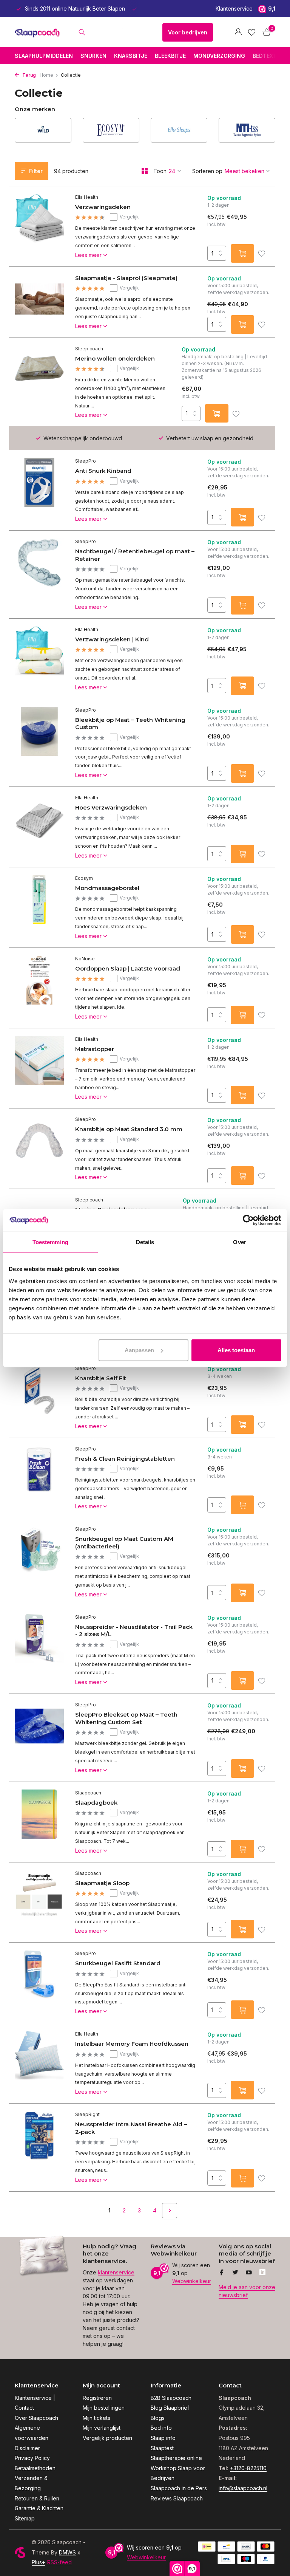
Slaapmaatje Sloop (102, 1883)
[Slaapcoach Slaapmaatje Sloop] (39, 1903)
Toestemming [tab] (50, 1242)
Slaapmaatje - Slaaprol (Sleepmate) (126, 278)
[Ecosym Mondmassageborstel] (39, 907)
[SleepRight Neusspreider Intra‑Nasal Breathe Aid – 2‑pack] (39, 2147)
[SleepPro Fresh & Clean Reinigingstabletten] (39, 1478)
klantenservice (116, 2272)
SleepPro (86, 461)
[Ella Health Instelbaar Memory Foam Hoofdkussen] (39, 2063)
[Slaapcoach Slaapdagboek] (39, 1822)
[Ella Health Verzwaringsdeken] (39, 226)
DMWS (67, 2552)
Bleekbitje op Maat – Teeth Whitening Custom (130, 724)
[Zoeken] (82, 32)
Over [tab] (239, 1242)
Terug (29, 75)
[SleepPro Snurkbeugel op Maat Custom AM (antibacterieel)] (39, 1562)
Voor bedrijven (188, 32)
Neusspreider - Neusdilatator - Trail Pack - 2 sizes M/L (134, 1631)
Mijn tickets (96, 2418)
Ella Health (87, 197)
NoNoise (85, 959)
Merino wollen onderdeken (115, 358)
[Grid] (145, 171)
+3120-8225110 (248, 2468)
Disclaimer (27, 2448)
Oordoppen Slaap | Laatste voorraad (128, 968)
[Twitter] (235, 2273)
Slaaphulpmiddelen (44, 56)
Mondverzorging (219, 56)
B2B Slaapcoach (171, 2398)
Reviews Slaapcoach (177, 2498)
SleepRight (87, 2114)
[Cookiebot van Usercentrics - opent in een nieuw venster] (248, 1220)
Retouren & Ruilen (37, 2498)
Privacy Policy (32, 2458)
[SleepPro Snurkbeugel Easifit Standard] (39, 1983)
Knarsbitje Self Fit (101, 1378)
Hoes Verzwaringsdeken (111, 807)
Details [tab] (145, 1242)
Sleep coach (89, 349)
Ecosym (84, 878)
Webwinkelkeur (192, 2281)
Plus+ (39, 2562)
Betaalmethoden (35, 2468)
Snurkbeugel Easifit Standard (118, 1963)
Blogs (158, 2418)
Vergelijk (129, 217)
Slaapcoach (88, 1793)
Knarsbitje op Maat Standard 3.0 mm (129, 1129)
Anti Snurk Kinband (103, 471)
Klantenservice (234, 9)
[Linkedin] (262, 2273)
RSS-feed (59, 2562)
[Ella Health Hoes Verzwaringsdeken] (39, 827)
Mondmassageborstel (107, 888)
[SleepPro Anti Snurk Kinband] (39, 490)
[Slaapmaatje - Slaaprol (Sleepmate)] (39, 302)
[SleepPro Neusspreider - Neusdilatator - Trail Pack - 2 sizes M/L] (39, 1650)
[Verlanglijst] (252, 32)
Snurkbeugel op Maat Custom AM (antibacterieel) (124, 1543)
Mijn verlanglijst (102, 2428)
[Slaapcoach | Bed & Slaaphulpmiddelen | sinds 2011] (38, 32)
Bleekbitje (170, 56)
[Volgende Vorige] (170, 2211)
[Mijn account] (238, 32)
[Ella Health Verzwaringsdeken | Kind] (39, 659)
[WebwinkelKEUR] (125, 32)
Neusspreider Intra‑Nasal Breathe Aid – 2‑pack (131, 2128)
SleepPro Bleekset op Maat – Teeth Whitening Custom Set (126, 1718)
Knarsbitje (131, 56)
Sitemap (25, 2518)
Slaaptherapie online (176, 2458)
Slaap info (163, 2438)
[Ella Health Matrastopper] (39, 1068)
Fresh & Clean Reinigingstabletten (125, 1459)
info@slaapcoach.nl (243, 2488)
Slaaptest (162, 2448)
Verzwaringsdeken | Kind (112, 639)
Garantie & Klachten (39, 2508)
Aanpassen (139, 1350)
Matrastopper (95, 1049)
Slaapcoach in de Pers (179, 2488)
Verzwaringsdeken (103, 207)
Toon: (160, 171)
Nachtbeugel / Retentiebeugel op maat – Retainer (135, 555)
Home (46, 75)
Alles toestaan (236, 1350)
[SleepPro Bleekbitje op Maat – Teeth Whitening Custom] (39, 743)
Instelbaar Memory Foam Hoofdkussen (132, 2044)
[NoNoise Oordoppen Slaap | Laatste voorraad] (39, 988)
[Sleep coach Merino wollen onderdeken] (39, 382)
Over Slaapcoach (36, 2418)
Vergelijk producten (107, 2438)
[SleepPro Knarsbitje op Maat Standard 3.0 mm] (39, 1149)
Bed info (161, 2428)
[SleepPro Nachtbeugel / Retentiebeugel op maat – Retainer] (39, 574)
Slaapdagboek (96, 1803)
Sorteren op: (208, 171)
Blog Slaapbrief (170, 2408)
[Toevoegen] (242, 253)
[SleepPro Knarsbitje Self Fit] (39, 1398)
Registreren (97, 2398)
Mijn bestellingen (104, 2408)
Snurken (93, 56)
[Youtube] (249, 2273)
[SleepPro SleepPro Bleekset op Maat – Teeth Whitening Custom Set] (39, 1738)
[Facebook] (222, 2273)
